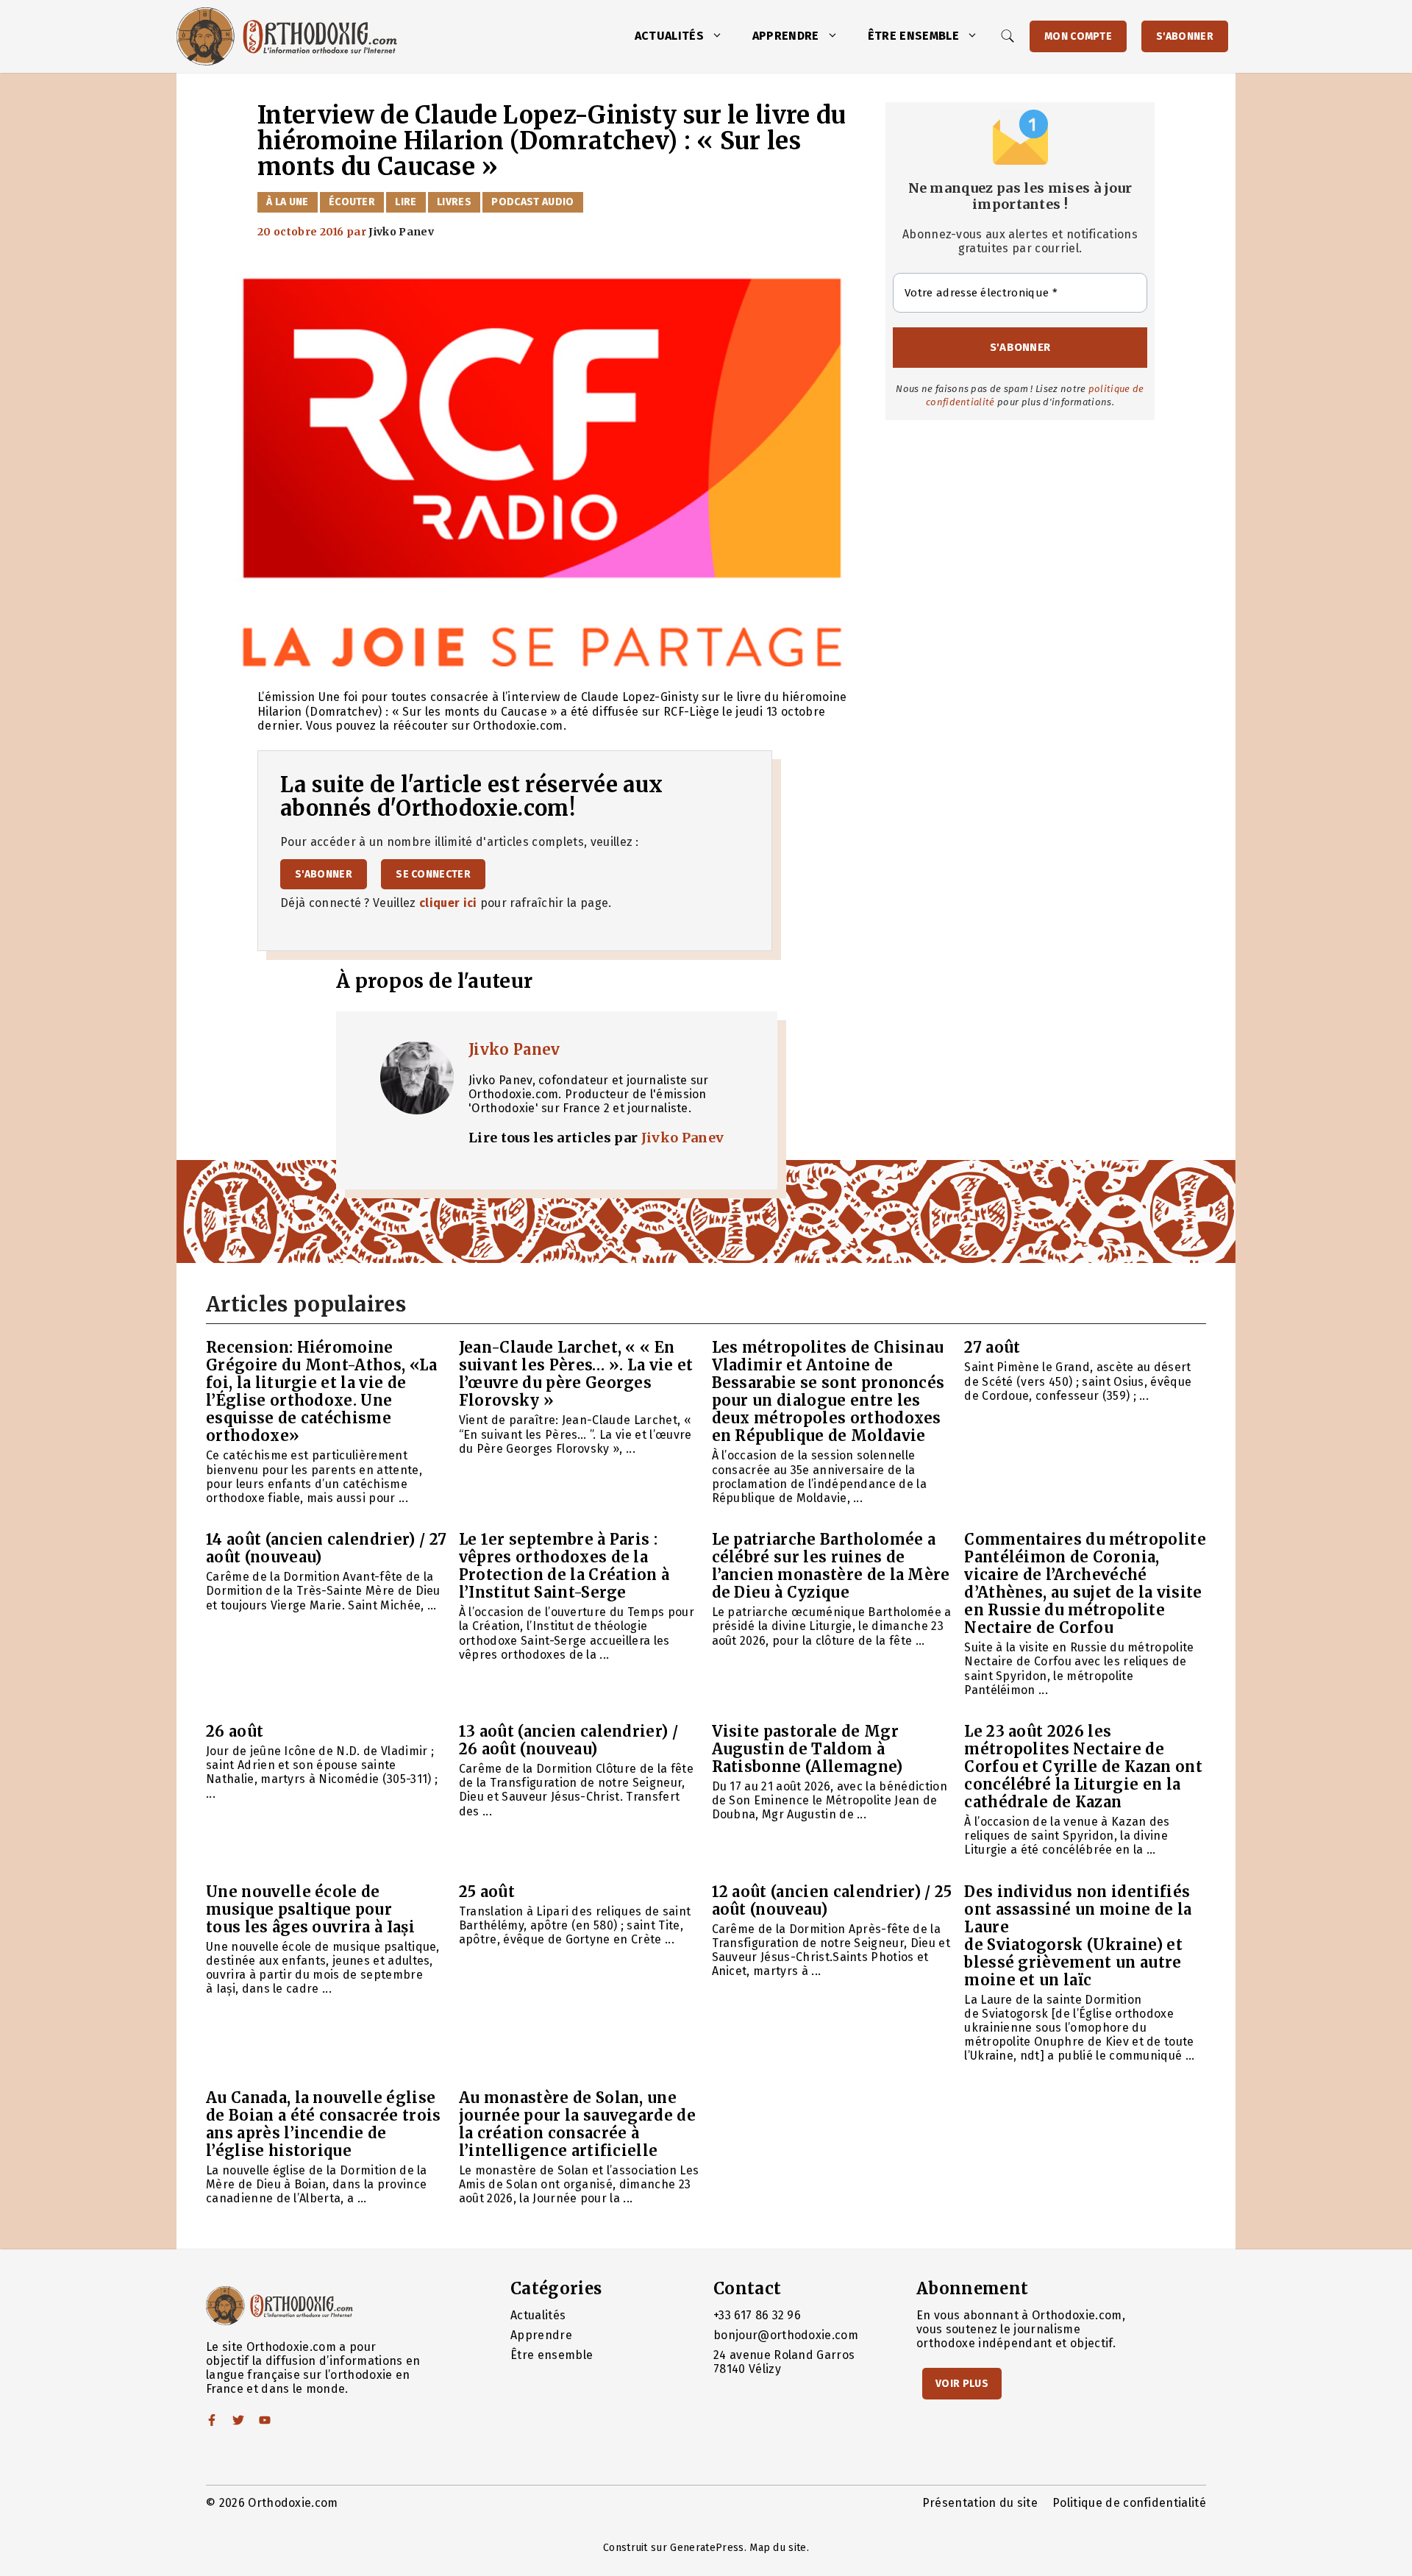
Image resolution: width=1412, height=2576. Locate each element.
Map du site (778, 2548)
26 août (235, 1731)
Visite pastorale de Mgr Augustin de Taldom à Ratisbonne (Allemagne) (807, 1749)
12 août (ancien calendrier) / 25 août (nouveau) (832, 1900)
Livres (454, 202)
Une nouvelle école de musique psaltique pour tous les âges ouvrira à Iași (310, 1909)
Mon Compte (1078, 36)
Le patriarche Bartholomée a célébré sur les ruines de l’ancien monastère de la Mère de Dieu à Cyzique (831, 1566)
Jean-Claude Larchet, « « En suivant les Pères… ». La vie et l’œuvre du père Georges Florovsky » (576, 1374)
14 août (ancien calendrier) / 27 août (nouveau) (326, 1548)
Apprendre (786, 36)
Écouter (352, 202)
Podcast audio (532, 202)
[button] (721, 36)
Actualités (669, 36)
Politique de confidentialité (1129, 2503)
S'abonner (1185, 36)
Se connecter (433, 874)
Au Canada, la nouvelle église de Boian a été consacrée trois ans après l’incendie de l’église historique (324, 2124)
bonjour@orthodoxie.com (786, 2335)
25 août (487, 1892)
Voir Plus (962, 2384)
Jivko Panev (514, 1049)
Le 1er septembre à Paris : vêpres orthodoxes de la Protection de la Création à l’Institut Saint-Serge (564, 1566)
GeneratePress (707, 2548)
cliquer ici (448, 903)
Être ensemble (913, 36)
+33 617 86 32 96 (757, 2315)
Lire (406, 202)
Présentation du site (980, 2503)
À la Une (288, 202)
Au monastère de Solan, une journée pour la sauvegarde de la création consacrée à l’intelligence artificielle (577, 2124)
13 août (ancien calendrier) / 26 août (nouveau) (568, 1740)
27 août (992, 1347)
